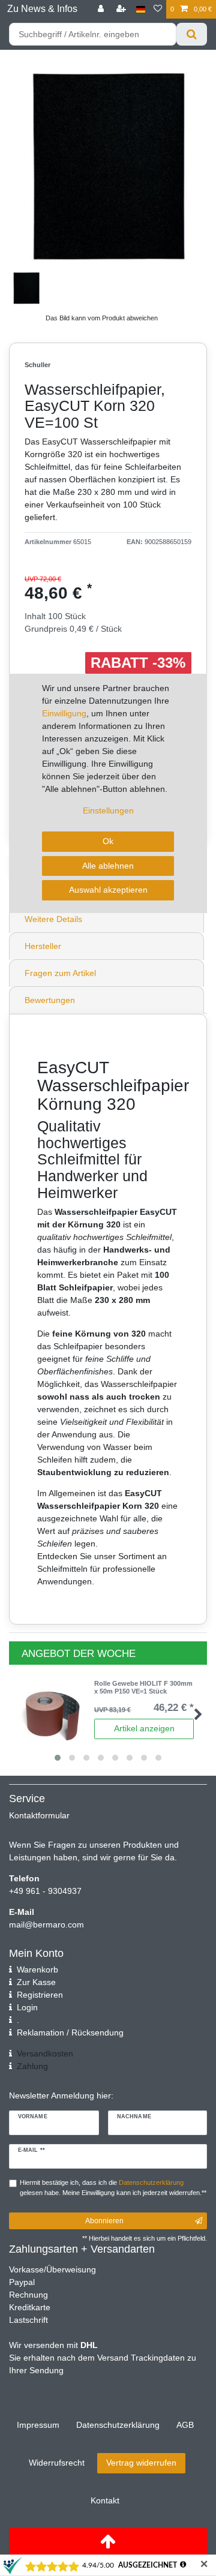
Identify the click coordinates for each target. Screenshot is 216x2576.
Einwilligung (64, 713)
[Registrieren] (122, 9)
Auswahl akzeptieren (108, 890)
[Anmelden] (102, 9)
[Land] (141, 9)
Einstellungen (108, 810)
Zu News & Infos (42, 9)
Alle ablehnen (108, 866)
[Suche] (192, 34)
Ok (108, 841)
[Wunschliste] (158, 9)
